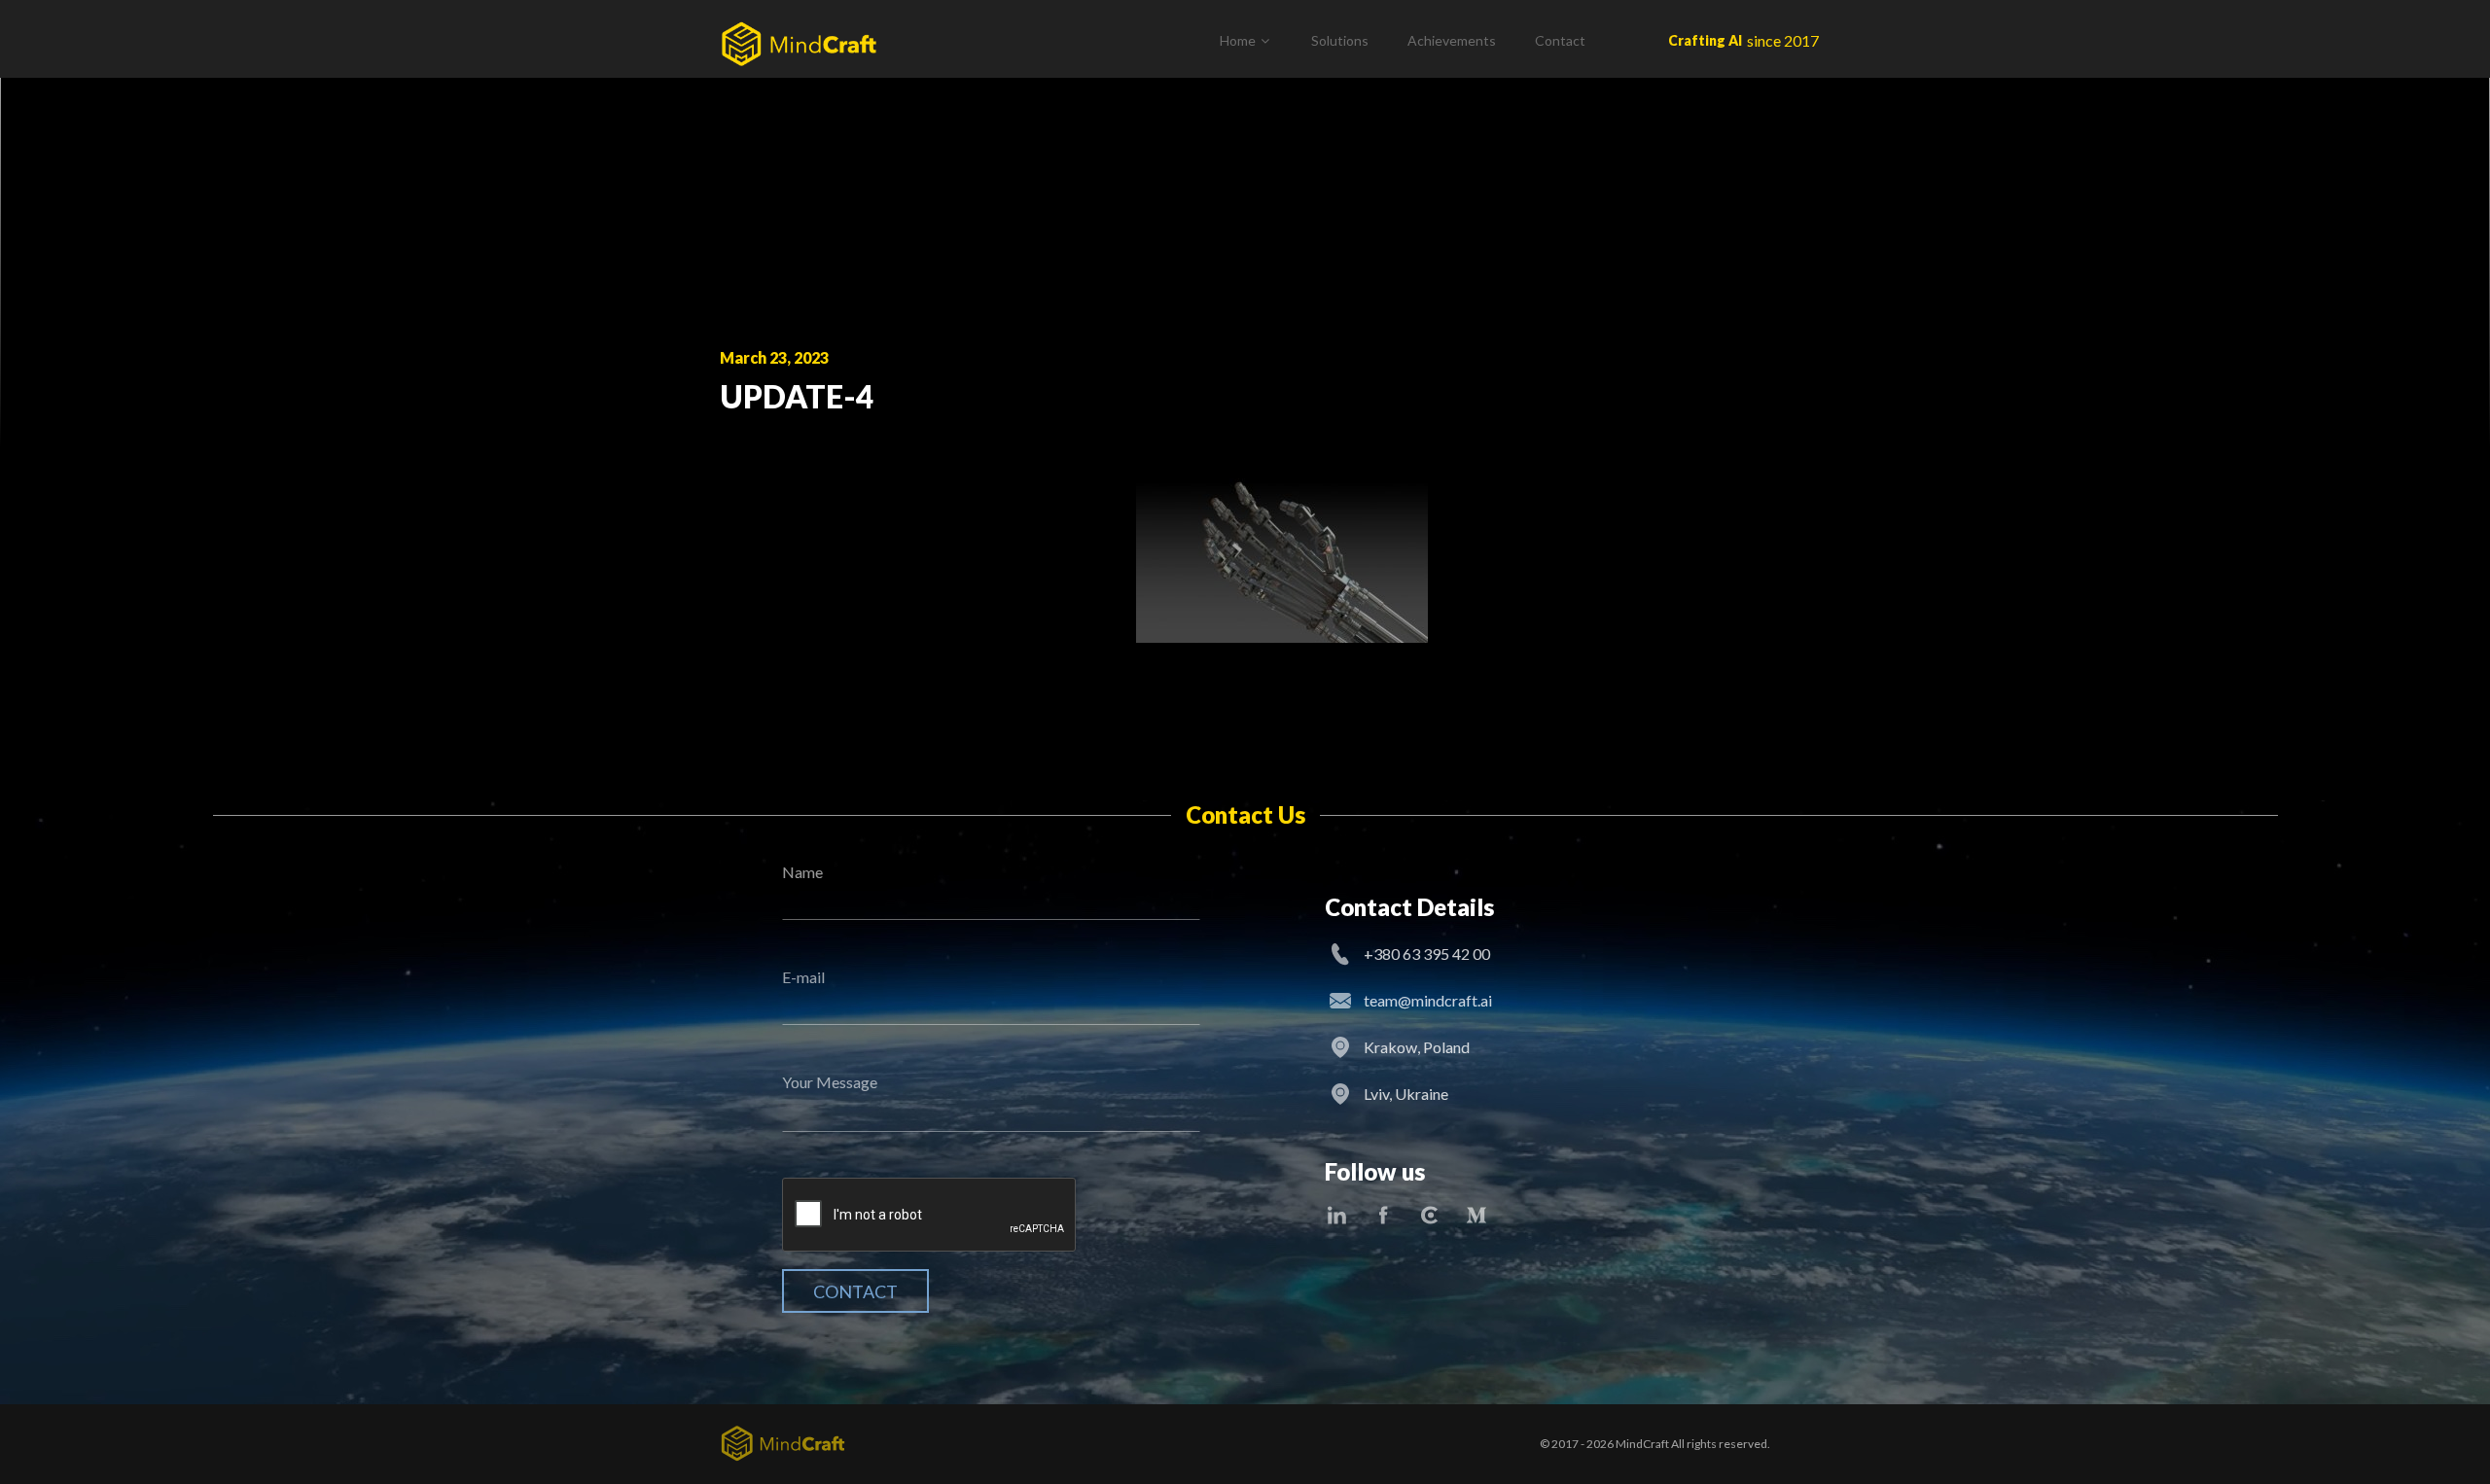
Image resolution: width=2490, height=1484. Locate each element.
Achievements (1452, 40)
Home (1238, 40)
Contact (1560, 40)
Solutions (1340, 40)
